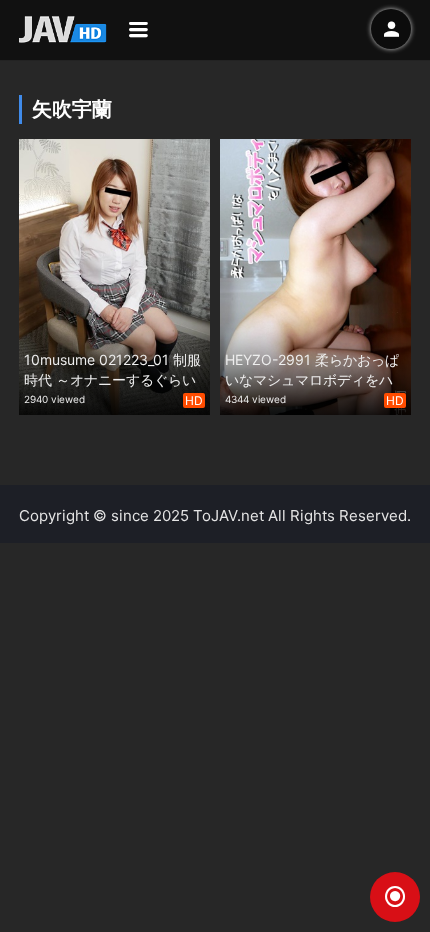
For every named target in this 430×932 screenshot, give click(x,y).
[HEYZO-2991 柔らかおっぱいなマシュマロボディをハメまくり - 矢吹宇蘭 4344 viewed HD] (315, 274)
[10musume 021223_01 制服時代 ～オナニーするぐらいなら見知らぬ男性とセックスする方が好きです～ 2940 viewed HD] (114, 274)
